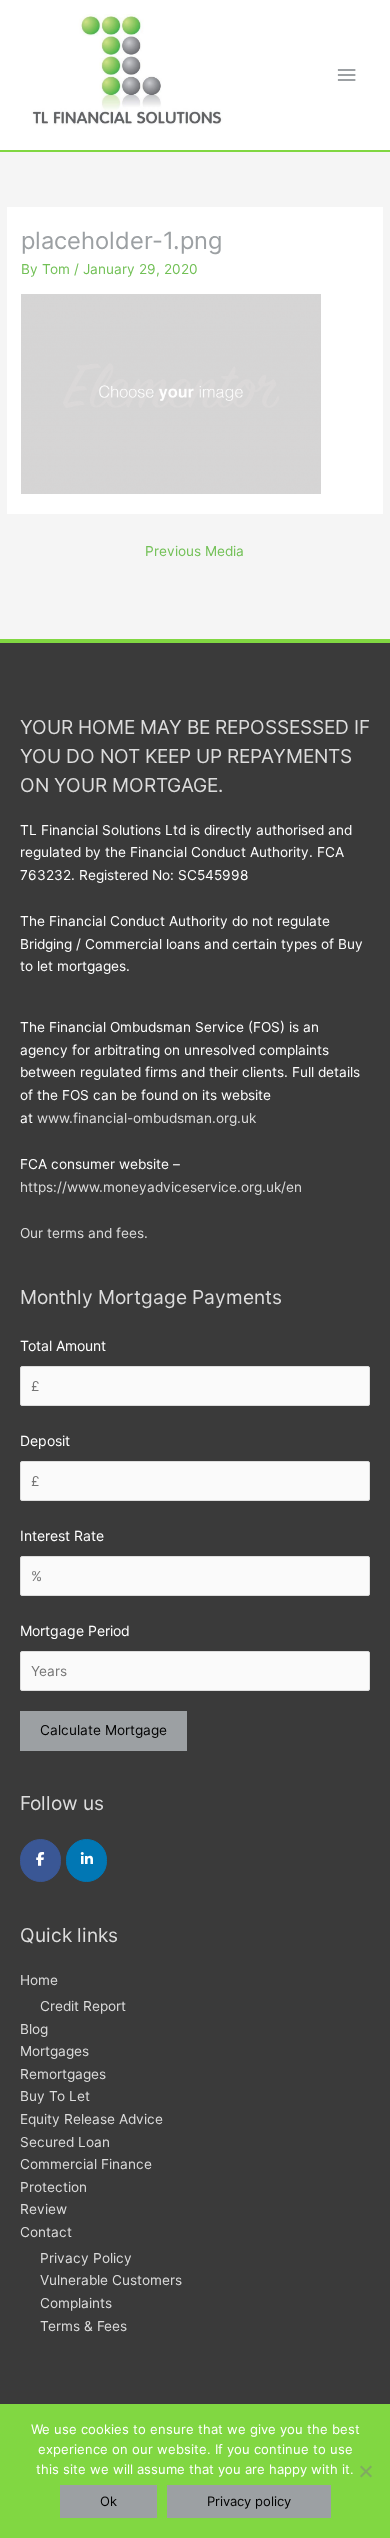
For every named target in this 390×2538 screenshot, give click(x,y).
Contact (46, 2232)
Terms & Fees (83, 2326)
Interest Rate (62, 1535)
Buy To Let (55, 2096)
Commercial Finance (86, 2164)
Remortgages (63, 2074)
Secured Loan (65, 2142)
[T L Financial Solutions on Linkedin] (86, 1860)
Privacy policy (249, 2501)
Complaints (76, 2303)
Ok (108, 2501)
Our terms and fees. (84, 1233)
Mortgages (54, 2051)
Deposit (45, 1440)
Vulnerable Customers (111, 2280)
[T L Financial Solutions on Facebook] (40, 1860)
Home (39, 1980)
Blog (34, 2029)
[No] (365, 2471)
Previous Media (194, 551)
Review (43, 2209)
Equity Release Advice (91, 2119)
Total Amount (63, 1345)
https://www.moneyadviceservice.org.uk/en (161, 1187)
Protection (53, 2187)
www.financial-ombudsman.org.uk (146, 1118)
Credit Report (83, 2006)
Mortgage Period (75, 1630)
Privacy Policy (86, 2258)
